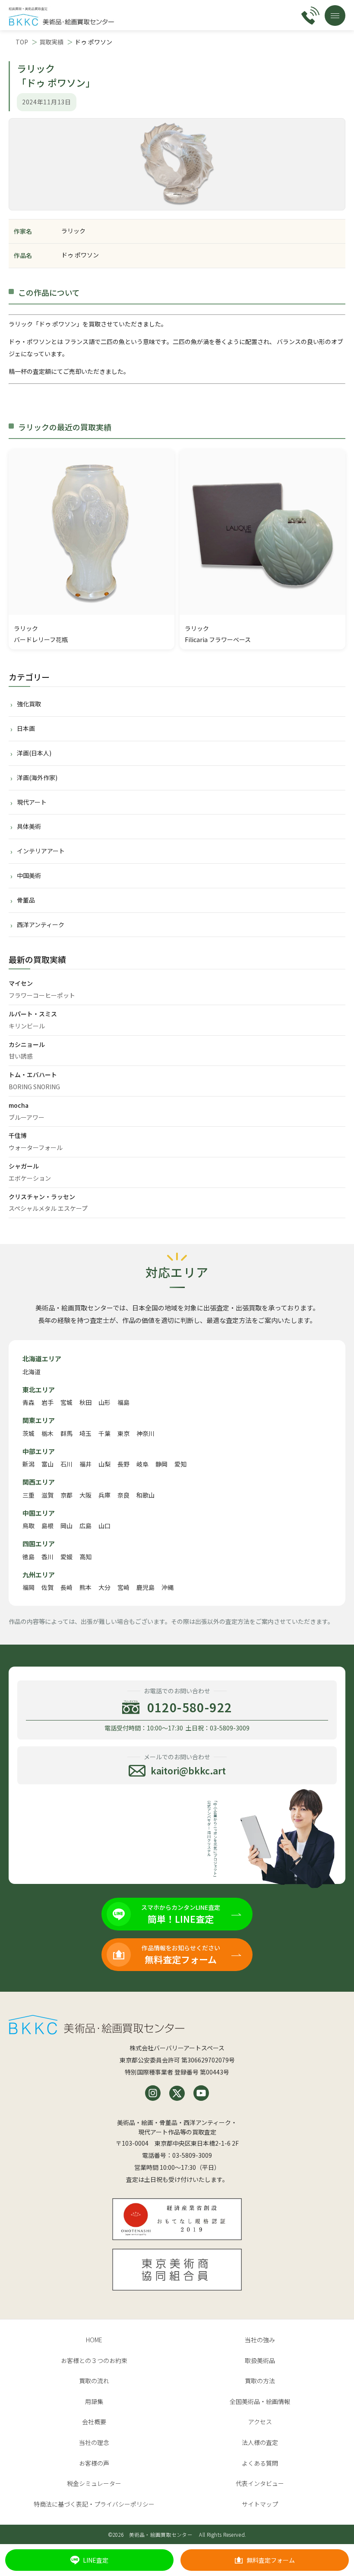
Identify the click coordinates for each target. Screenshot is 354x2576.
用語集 (94, 2401)
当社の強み (260, 2340)
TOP (22, 42)
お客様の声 (94, 2463)
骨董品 (26, 900)
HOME (94, 2340)
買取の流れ (94, 2381)
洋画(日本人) (34, 753)
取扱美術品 (260, 2360)
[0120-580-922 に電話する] (310, 16)
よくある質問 (260, 2463)
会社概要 (94, 2422)
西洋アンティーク (41, 924)
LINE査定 (96, 2560)
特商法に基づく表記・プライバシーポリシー (94, 2504)
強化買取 (29, 704)
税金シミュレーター (94, 2483)
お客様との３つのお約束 (94, 2360)
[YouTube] (201, 2093)
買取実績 (51, 42)
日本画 (26, 728)
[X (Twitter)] (177, 2093)
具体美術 (29, 826)
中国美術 (29, 875)
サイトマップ (260, 2504)
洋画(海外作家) (37, 777)
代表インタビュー (260, 2483)
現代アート (32, 802)
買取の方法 (260, 2381)
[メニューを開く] (335, 16)
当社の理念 (94, 2442)
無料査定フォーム (271, 2560)
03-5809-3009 (192, 2155)
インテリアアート (41, 851)
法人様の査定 (260, 2442)
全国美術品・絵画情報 (260, 2401)
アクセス (260, 2422)
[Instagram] (153, 2093)
